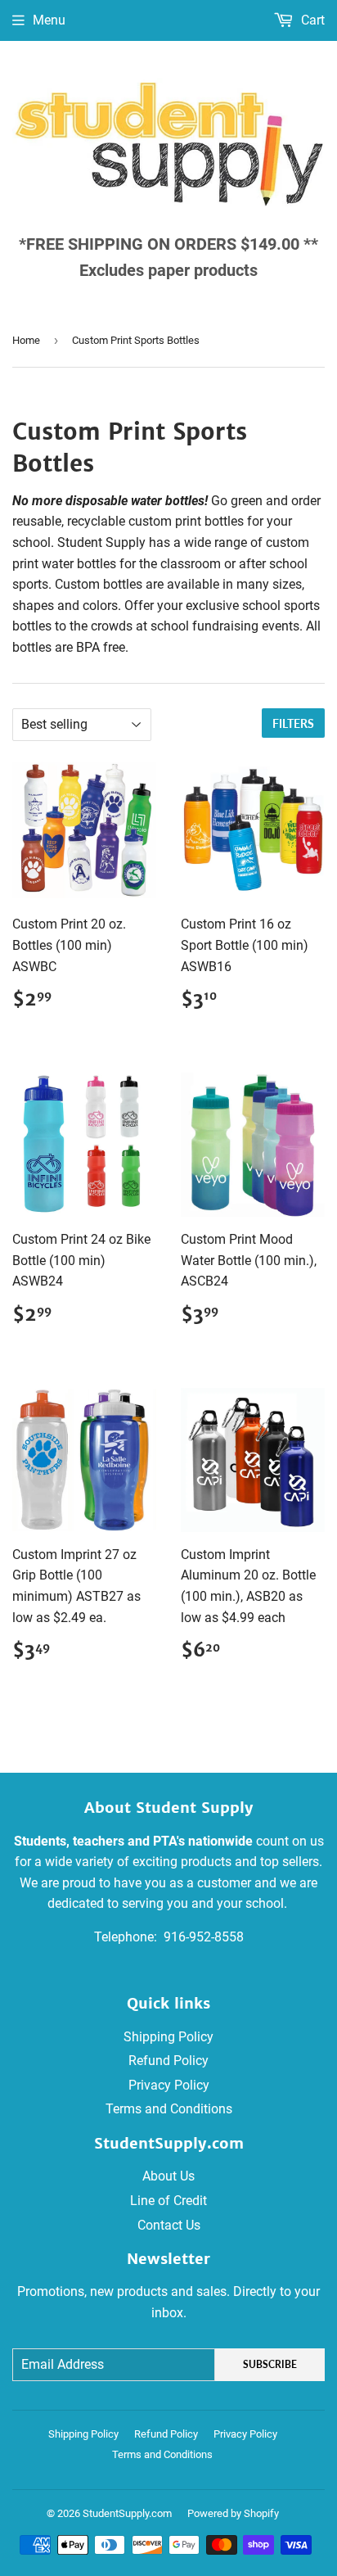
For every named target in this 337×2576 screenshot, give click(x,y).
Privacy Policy (169, 2085)
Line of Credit (168, 2201)
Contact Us (169, 2225)
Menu (49, 20)
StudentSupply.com (127, 2513)
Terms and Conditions (169, 2109)
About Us (168, 2176)
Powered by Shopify (233, 2513)
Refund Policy (168, 2061)
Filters (293, 723)
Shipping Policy (168, 2037)
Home (26, 340)
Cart (311, 20)
